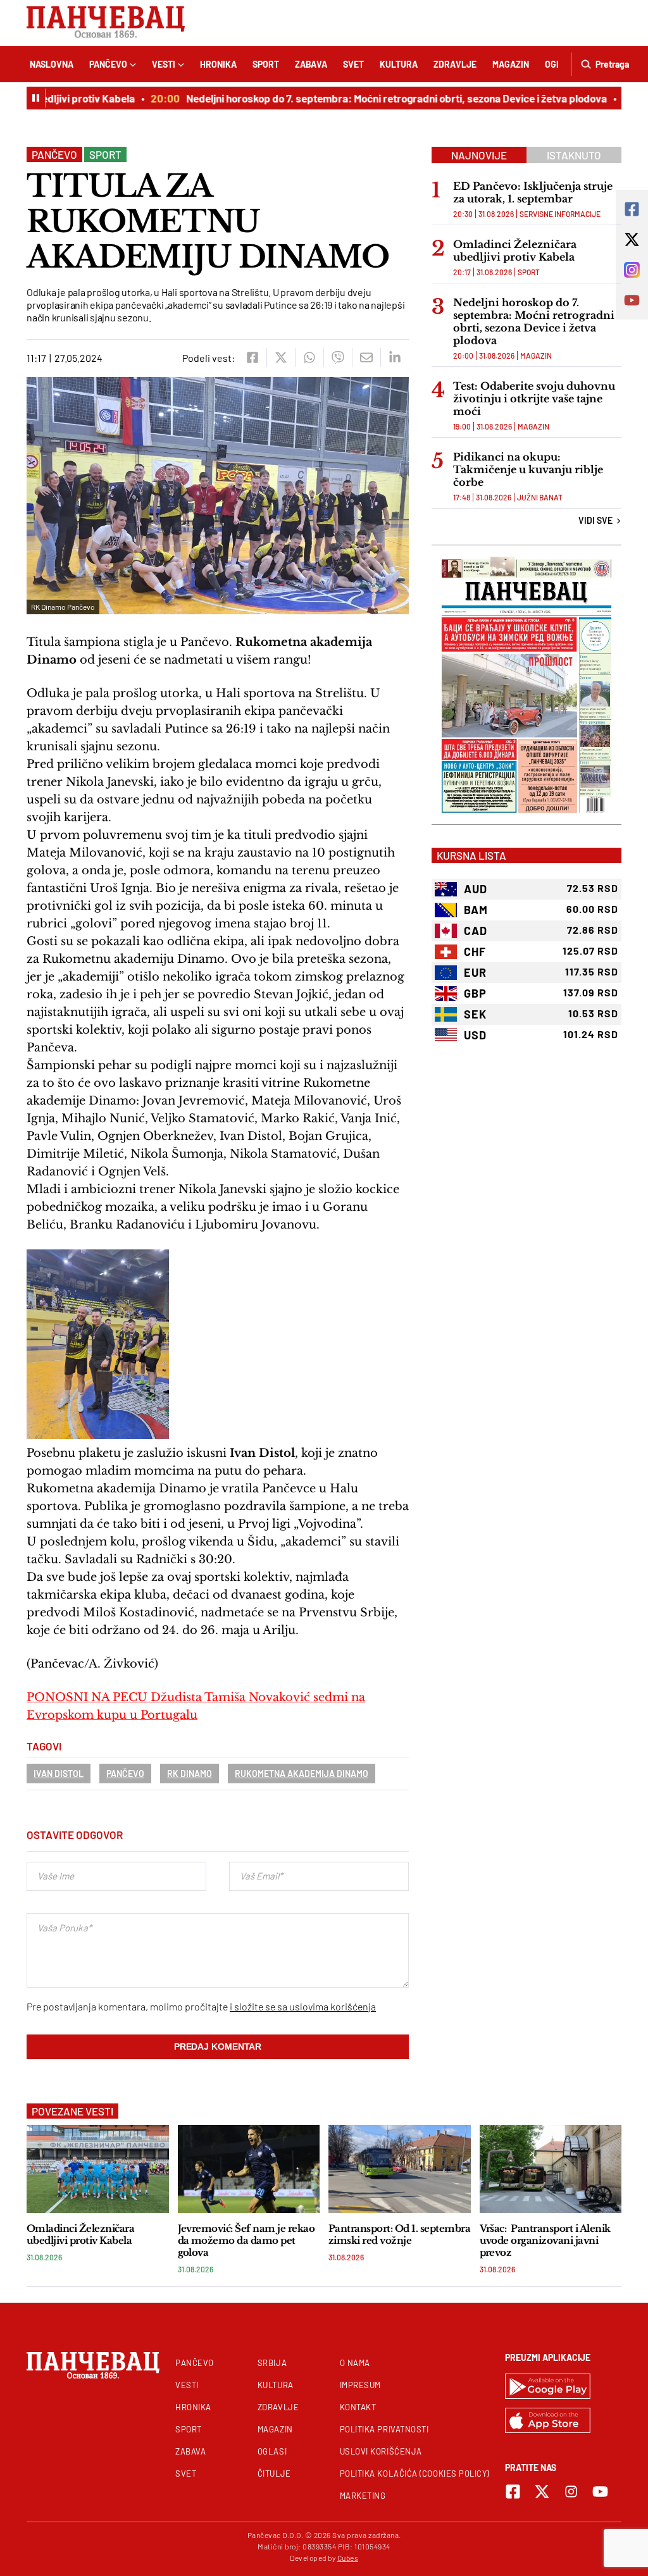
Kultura (399, 64)
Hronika (218, 64)
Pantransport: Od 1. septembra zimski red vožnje (399, 2234)
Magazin (511, 64)
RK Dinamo (190, 1774)
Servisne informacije (560, 214)
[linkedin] (395, 357)
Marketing (363, 2496)
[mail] (366, 357)
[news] (98, 2169)
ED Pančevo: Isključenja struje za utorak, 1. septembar (533, 192)
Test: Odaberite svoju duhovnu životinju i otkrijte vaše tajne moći (534, 399)
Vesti (164, 64)
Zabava (311, 64)
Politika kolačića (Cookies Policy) (414, 2474)
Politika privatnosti (384, 2429)
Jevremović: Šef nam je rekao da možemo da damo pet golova (246, 2240)
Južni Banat (540, 497)
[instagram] (571, 2492)
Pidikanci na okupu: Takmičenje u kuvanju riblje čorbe (528, 469)
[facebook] (252, 357)
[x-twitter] (542, 2492)
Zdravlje (455, 64)
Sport (266, 64)
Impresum (360, 2385)
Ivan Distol (59, 1774)
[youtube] (600, 2492)
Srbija (272, 2363)
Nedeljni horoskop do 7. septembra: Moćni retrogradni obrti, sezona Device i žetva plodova (376, 98)
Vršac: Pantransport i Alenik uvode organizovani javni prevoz (545, 2240)
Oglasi (272, 2451)
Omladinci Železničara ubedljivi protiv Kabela (515, 251)
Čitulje (274, 2474)
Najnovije (479, 155)
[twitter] (281, 357)
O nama (355, 2363)
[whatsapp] (309, 357)
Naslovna (52, 64)
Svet (353, 64)
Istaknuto (574, 155)
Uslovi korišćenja (381, 2451)
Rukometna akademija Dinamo (302, 1774)
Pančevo (108, 64)
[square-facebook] (513, 2492)
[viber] (338, 357)
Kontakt (358, 2407)
